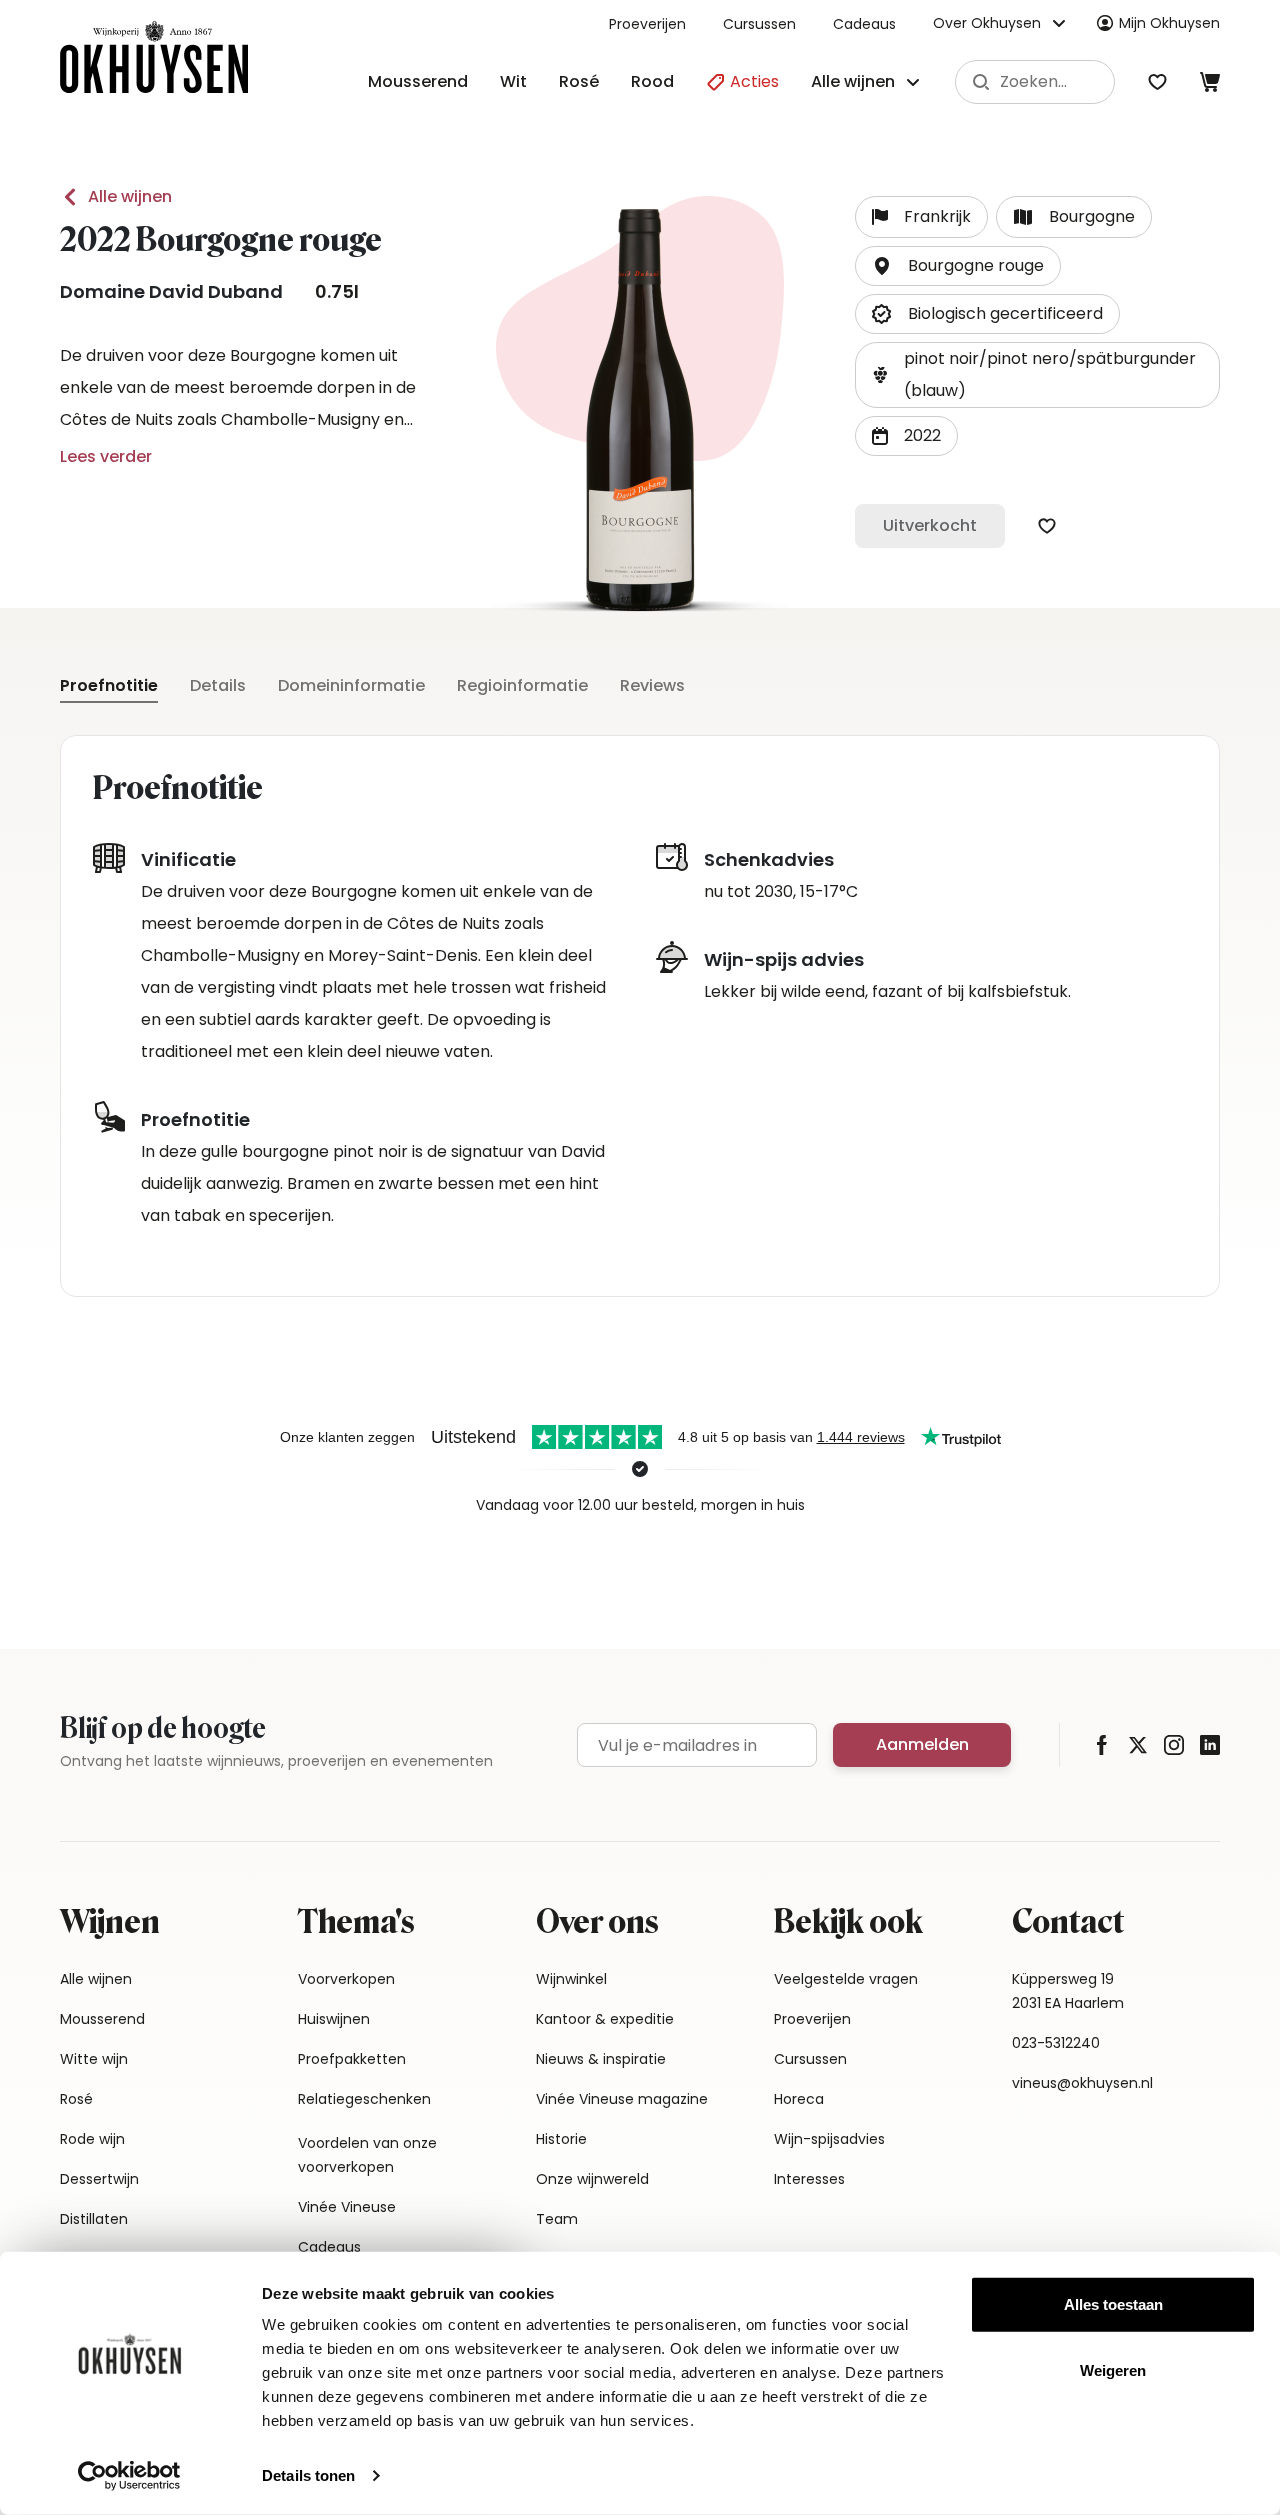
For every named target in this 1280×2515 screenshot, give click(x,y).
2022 (922, 435)
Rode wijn (92, 2139)
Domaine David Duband (171, 291)
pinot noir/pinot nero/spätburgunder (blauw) (1050, 374)
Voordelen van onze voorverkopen (367, 2155)
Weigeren (1113, 2369)
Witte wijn (94, 2059)
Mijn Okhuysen (1169, 23)
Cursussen (759, 24)
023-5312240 (1056, 2043)
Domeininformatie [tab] (351, 685)
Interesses (809, 2179)
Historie (561, 2139)
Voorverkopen (346, 1979)
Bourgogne (1092, 216)
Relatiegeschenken (364, 2099)
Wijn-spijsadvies (829, 2139)
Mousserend (418, 81)
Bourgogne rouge (976, 265)
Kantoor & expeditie (605, 2019)
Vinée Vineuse (347, 2207)
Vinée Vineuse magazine (622, 2099)
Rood (652, 81)
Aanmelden (922, 1744)
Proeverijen (647, 24)
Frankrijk (937, 216)
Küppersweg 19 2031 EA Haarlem (1068, 1991)
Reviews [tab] (652, 685)
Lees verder (106, 456)
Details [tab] (218, 685)
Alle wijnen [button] (853, 81)
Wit (513, 81)
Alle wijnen (130, 196)
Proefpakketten (352, 2059)
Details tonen (308, 2475)
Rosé (579, 81)
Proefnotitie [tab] (109, 685)
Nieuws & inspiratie (601, 2059)
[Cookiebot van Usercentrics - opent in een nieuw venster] (129, 2476)
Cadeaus (864, 24)
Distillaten (94, 2219)
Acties (752, 81)
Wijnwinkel (571, 1979)
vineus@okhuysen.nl (1082, 2083)
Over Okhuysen (987, 23)
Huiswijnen (334, 2019)
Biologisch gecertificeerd (1005, 313)
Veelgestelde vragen (846, 1979)
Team (557, 2219)
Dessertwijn (99, 2179)
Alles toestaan (1113, 2304)
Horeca (799, 2099)
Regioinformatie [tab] (522, 685)
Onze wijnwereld (592, 2179)
